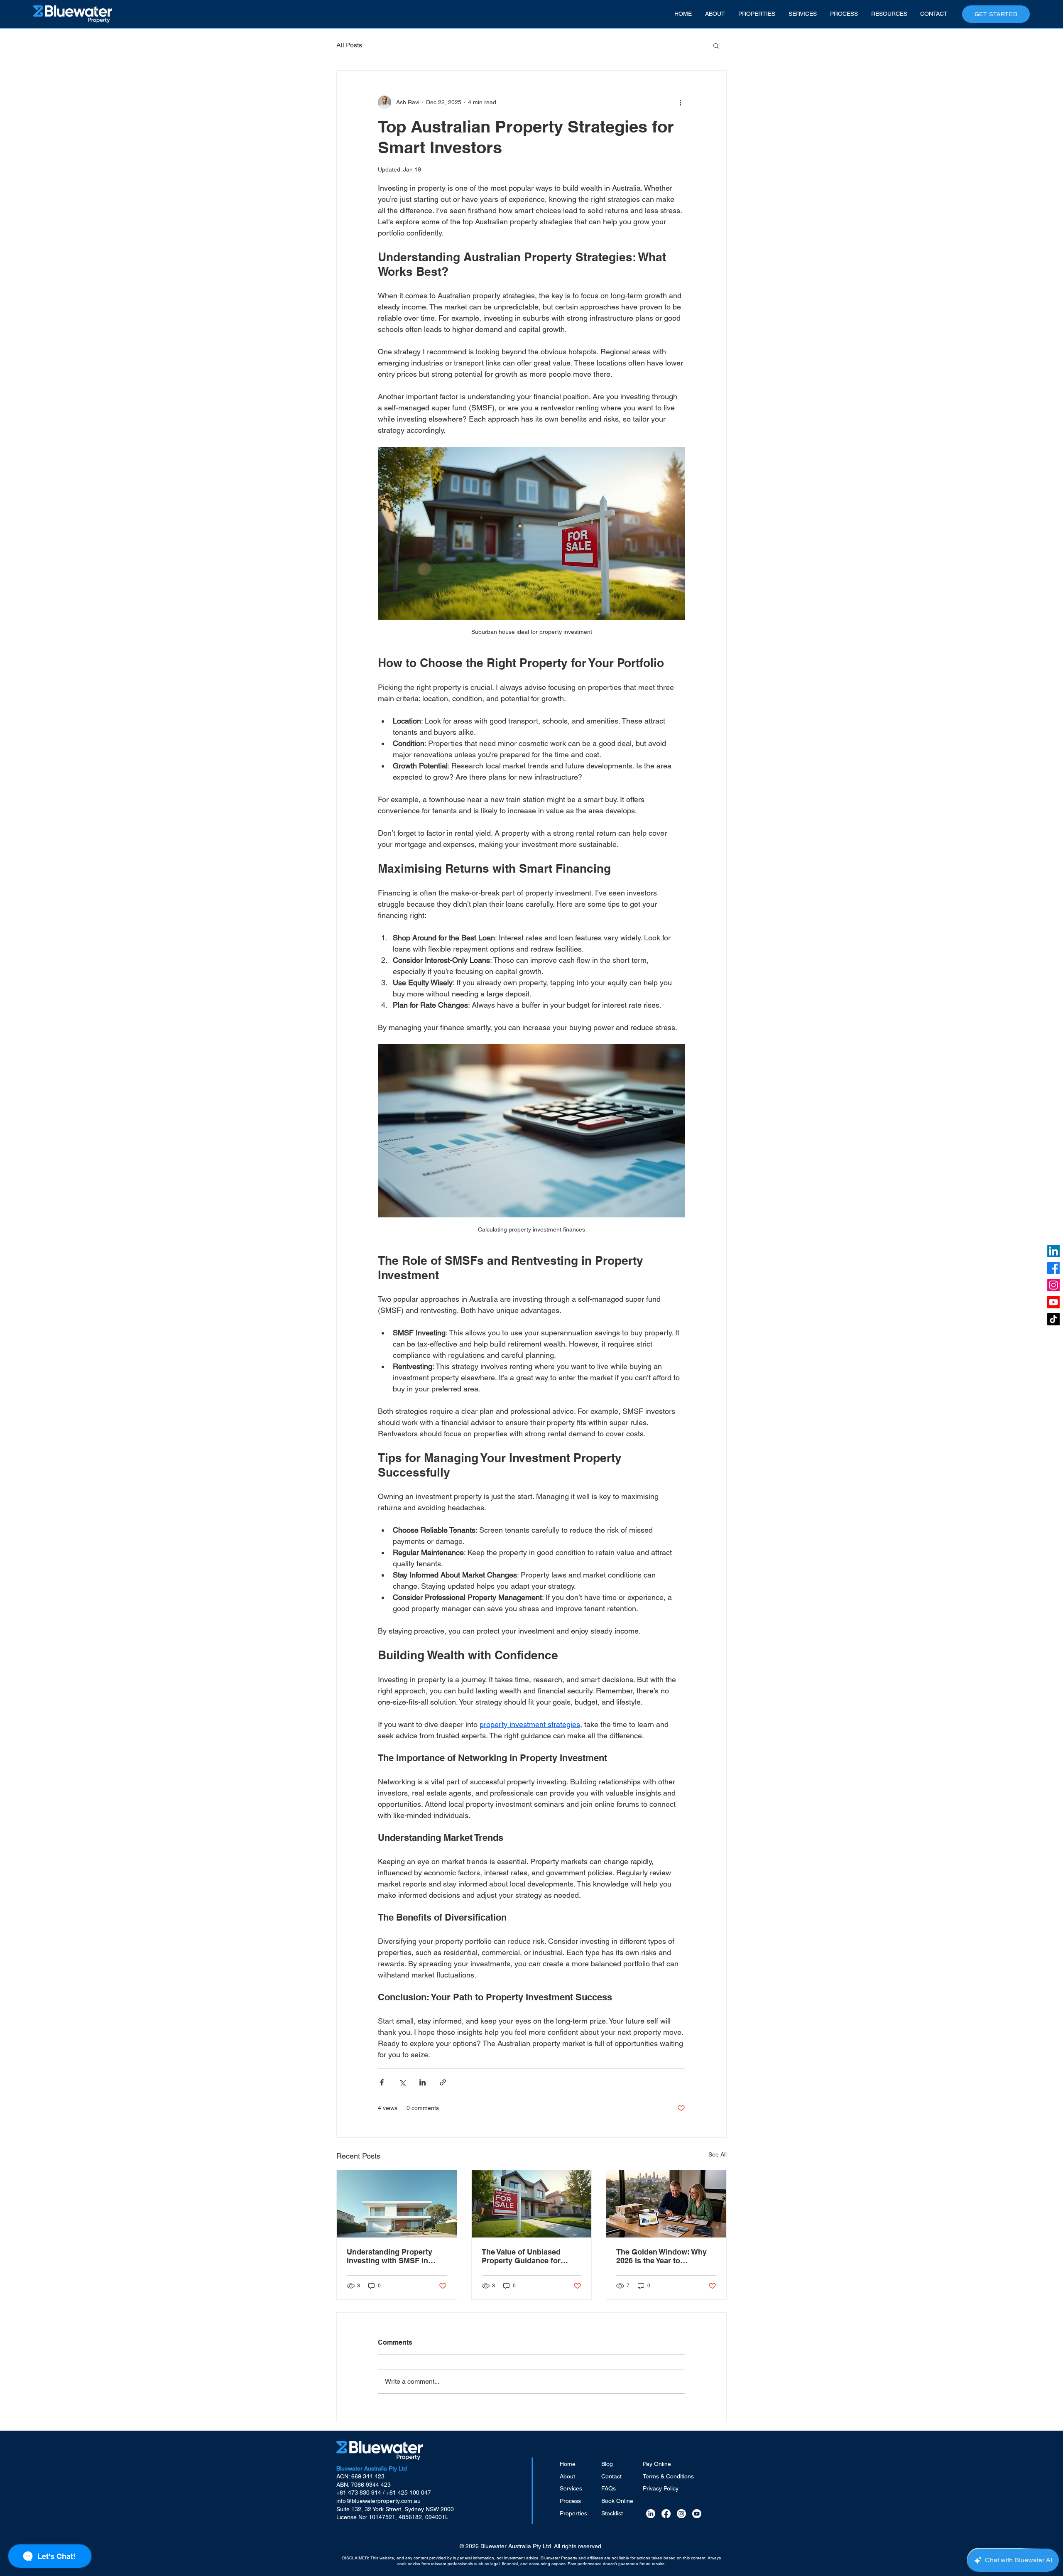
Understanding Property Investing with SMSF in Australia (389, 2256)
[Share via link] (443, 2082)
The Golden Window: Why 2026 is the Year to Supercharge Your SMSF (661, 2256)
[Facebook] (1053, 1268)
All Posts (349, 45)
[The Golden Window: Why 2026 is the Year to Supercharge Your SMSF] (666, 2204)
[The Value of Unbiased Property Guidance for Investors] (532, 2204)
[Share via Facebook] (382, 2082)
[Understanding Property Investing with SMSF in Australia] (397, 2204)
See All (718, 2154)
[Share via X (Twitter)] (402, 2082)
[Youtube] (1053, 1302)
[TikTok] (1053, 1319)
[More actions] (680, 102)
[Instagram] (1053, 1285)
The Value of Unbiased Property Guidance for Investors (521, 2256)
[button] (716, 45)
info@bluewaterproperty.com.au (378, 2501)
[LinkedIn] (1053, 1251)
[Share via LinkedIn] (423, 2082)
